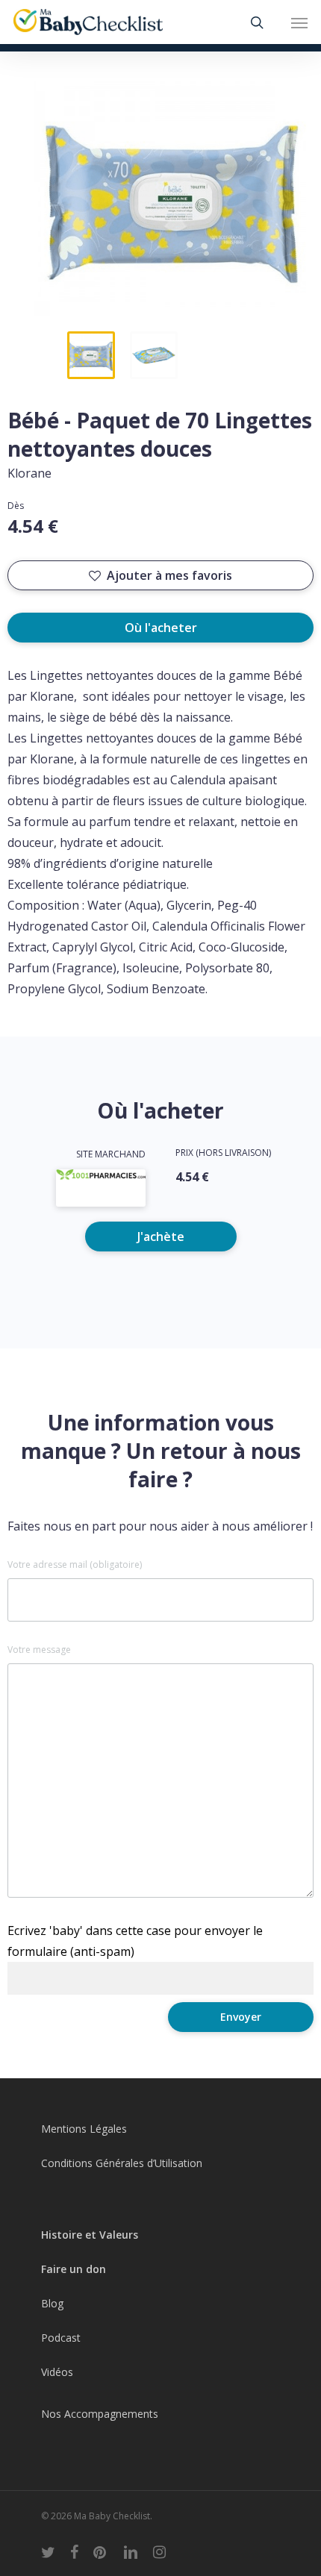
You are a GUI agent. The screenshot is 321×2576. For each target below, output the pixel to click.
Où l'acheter (161, 628)
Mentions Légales (84, 2129)
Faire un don (74, 2269)
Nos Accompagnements (100, 2414)
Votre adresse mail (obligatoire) (75, 1565)
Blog (52, 2303)
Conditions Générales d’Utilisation (122, 2163)
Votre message (39, 1650)
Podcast (61, 2338)
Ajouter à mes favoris (169, 575)
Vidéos (57, 2372)
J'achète (161, 1237)
